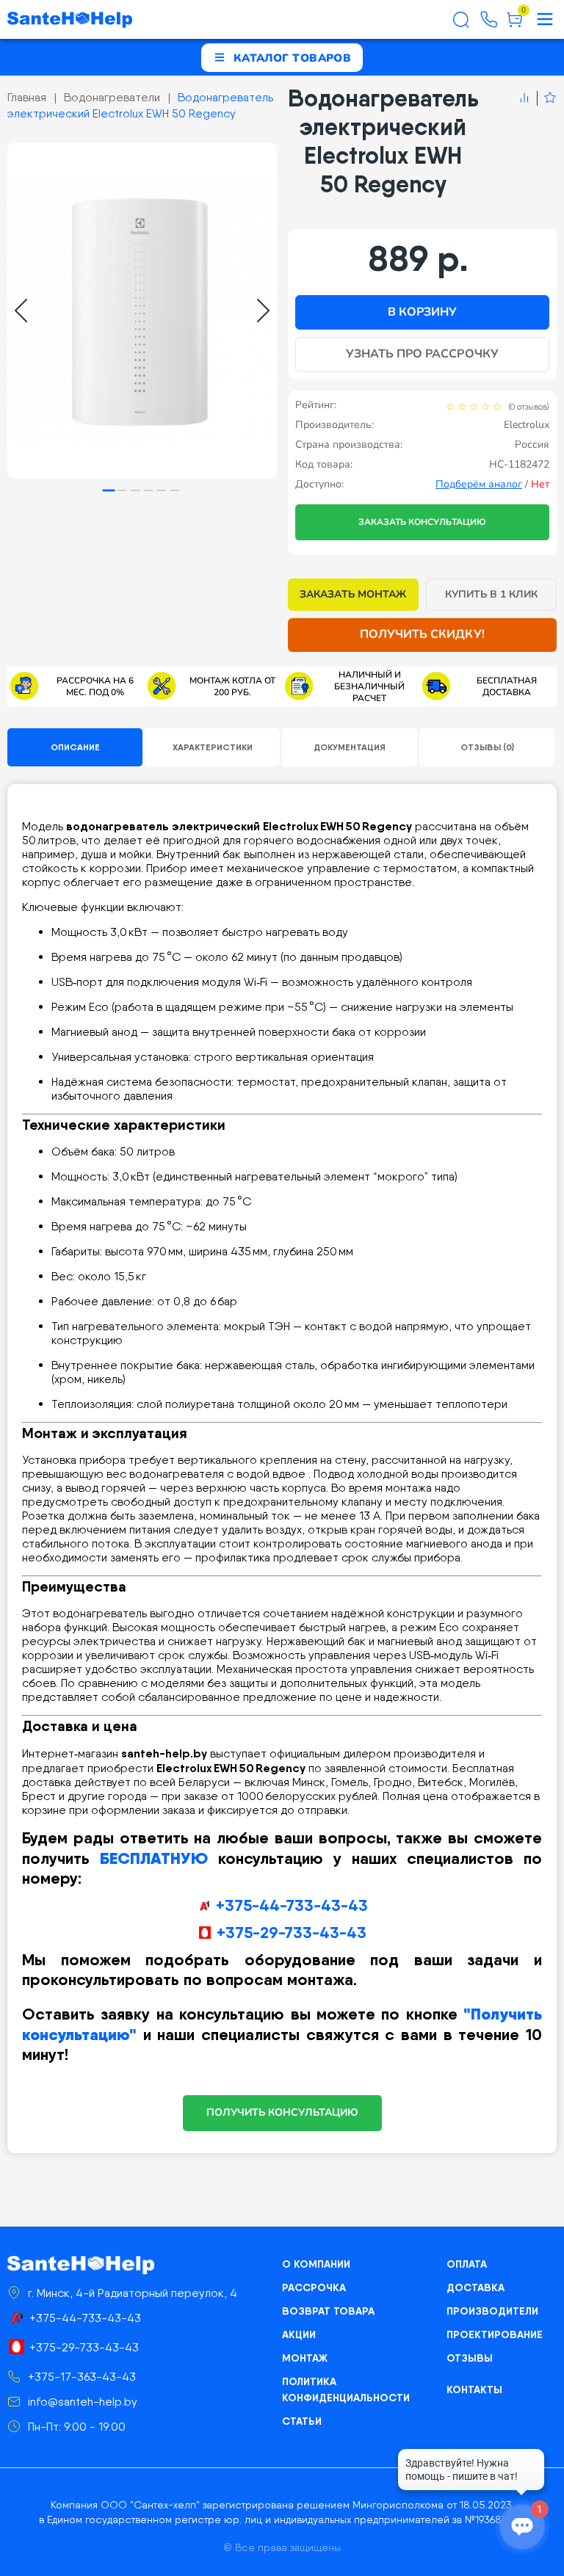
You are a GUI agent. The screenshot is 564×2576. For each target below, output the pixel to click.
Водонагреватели (112, 97)
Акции (299, 2334)
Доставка (476, 2287)
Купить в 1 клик (492, 594)
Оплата (467, 2264)
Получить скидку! (422, 634)
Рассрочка (314, 2287)
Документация (350, 747)
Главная (27, 97)
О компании (316, 2264)
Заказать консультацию (422, 522)
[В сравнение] (524, 98)
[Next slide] (263, 311)
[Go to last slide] (21, 311)
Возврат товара (328, 2311)
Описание (75, 747)
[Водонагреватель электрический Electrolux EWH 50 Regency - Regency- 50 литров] (142, 311)
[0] (514, 25)
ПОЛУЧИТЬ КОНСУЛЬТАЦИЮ (282, 2112)
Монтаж (305, 2358)
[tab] (109, 491)
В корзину (422, 312)
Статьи (302, 2421)
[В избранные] (547, 98)
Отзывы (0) (487, 747)
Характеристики (213, 747)
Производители (492, 2311)
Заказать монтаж (353, 594)
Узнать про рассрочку (422, 354)
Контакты (474, 2390)
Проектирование (495, 2334)
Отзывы (470, 2358)
